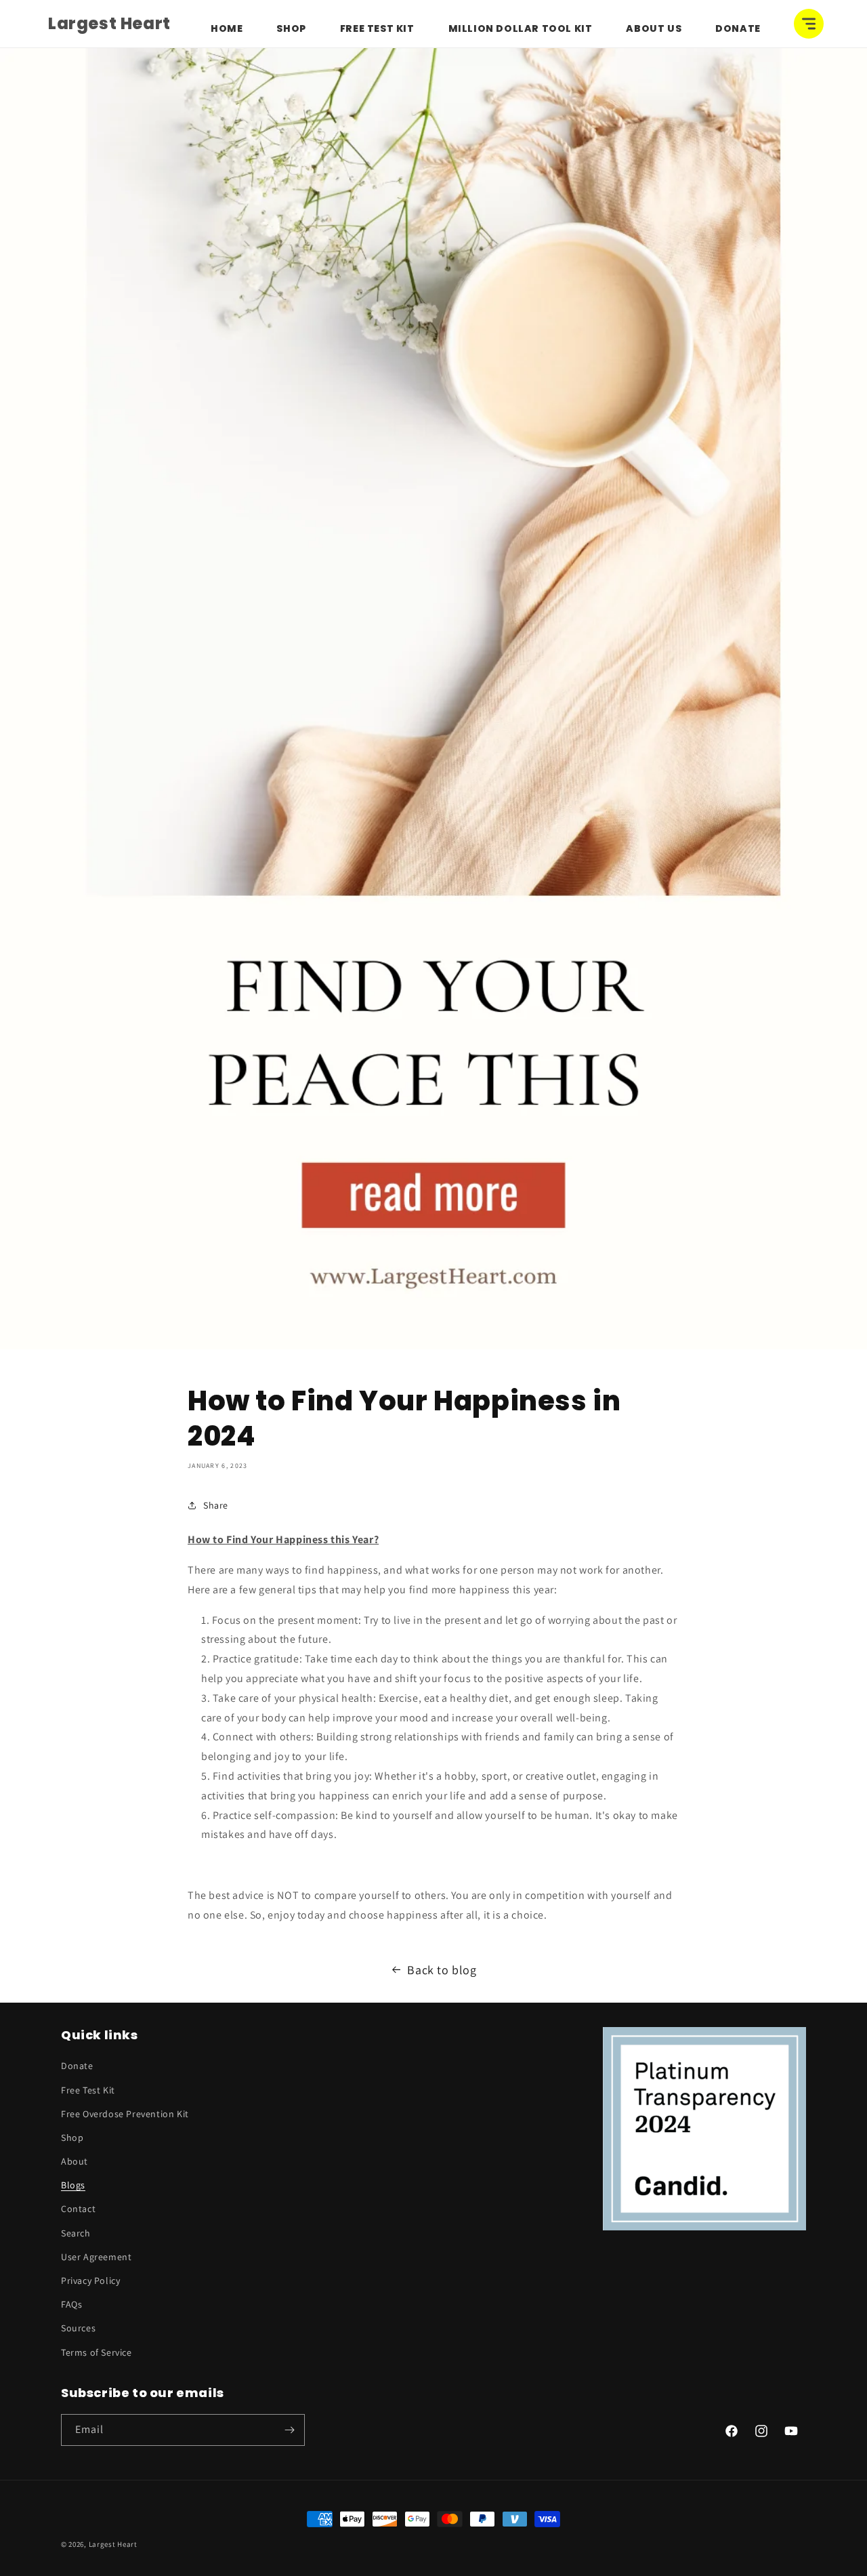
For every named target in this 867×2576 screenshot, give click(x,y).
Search (76, 2233)
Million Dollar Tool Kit (521, 28)
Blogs (73, 2185)
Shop (72, 2138)
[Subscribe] (289, 2430)
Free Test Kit (377, 28)
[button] (809, 24)
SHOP (291, 28)
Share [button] (216, 1505)
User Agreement (96, 2257)
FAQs (71, 2304)
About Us (654, 28)
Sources (78, 2328)
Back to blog (442, 1970)
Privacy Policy (90, 2281)
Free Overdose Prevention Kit (125, 2114)
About (75, 2161)
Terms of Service (97, 2352)
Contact (78, 2209)
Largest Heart (113, 2544)
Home (227, 28)
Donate (738, 28)
